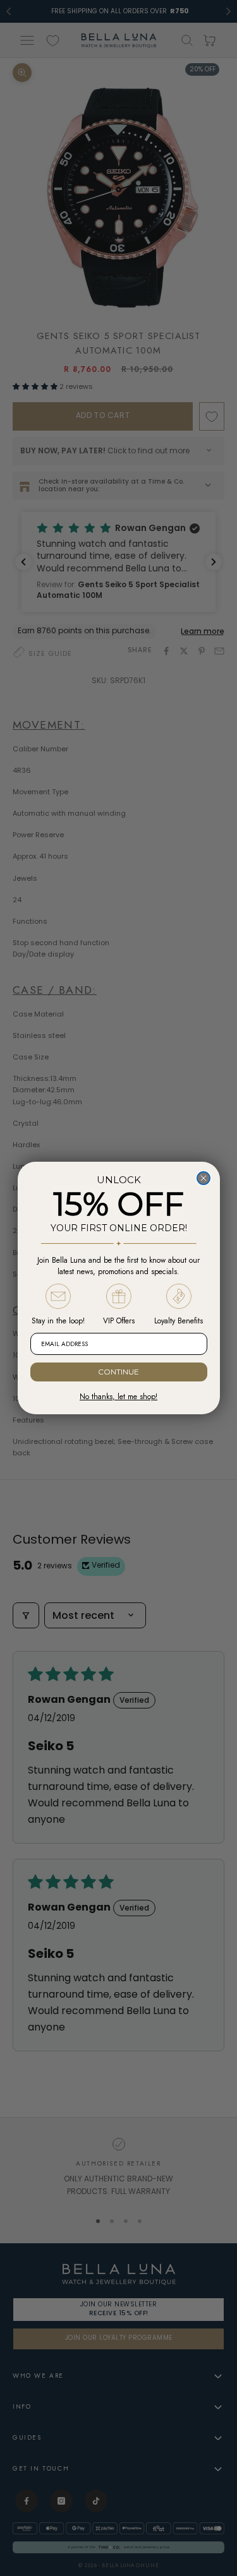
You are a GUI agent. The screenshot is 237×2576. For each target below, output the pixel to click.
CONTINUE (118, 1372)
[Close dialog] (204, 1178)
